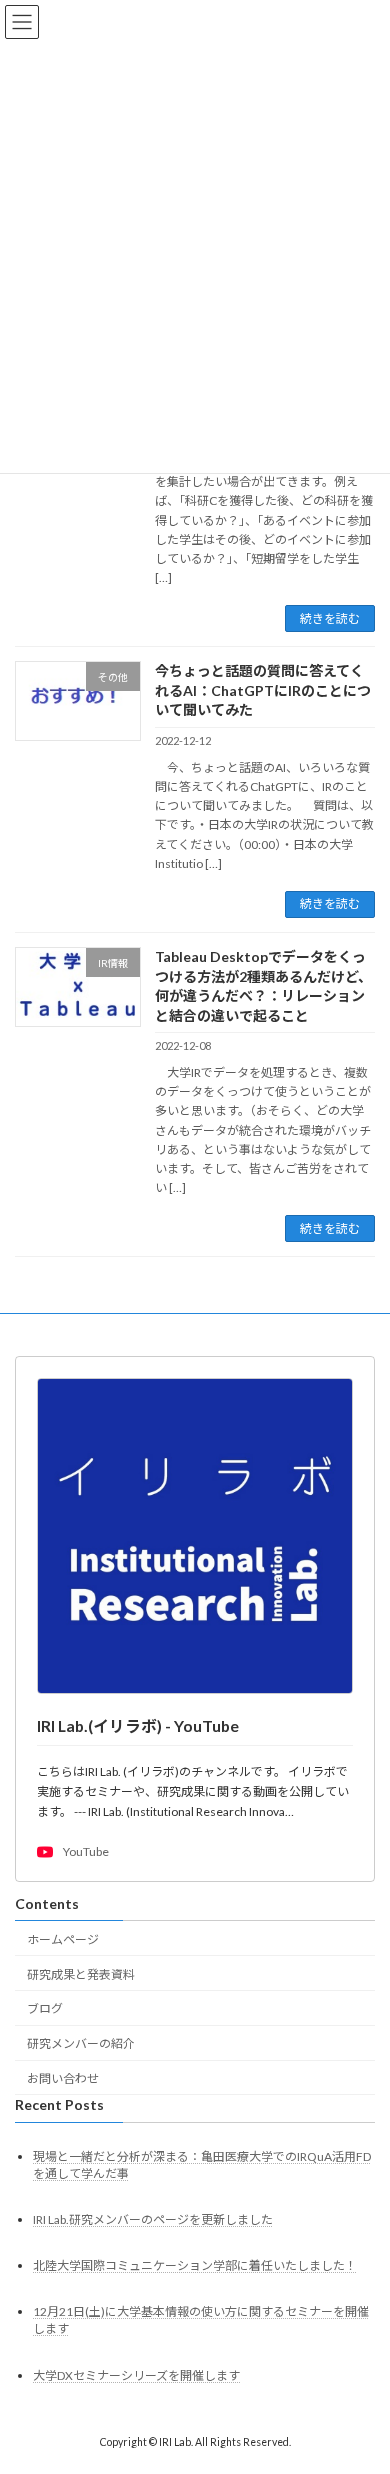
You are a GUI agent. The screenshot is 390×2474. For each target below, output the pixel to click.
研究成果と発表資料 (81, 1974)
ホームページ (63, 1939)
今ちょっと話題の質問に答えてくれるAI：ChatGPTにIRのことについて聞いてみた (263, 690)
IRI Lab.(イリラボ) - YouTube (138, 1725)
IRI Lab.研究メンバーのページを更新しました (153, 2219)
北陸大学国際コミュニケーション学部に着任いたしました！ (195, 2266)
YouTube (86, 1852)
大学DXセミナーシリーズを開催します (136, 2375)
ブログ (45, 2009)
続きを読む (330, 618)
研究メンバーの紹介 (81, 2044)
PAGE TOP (360, 2379)
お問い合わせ (63, 2078)
